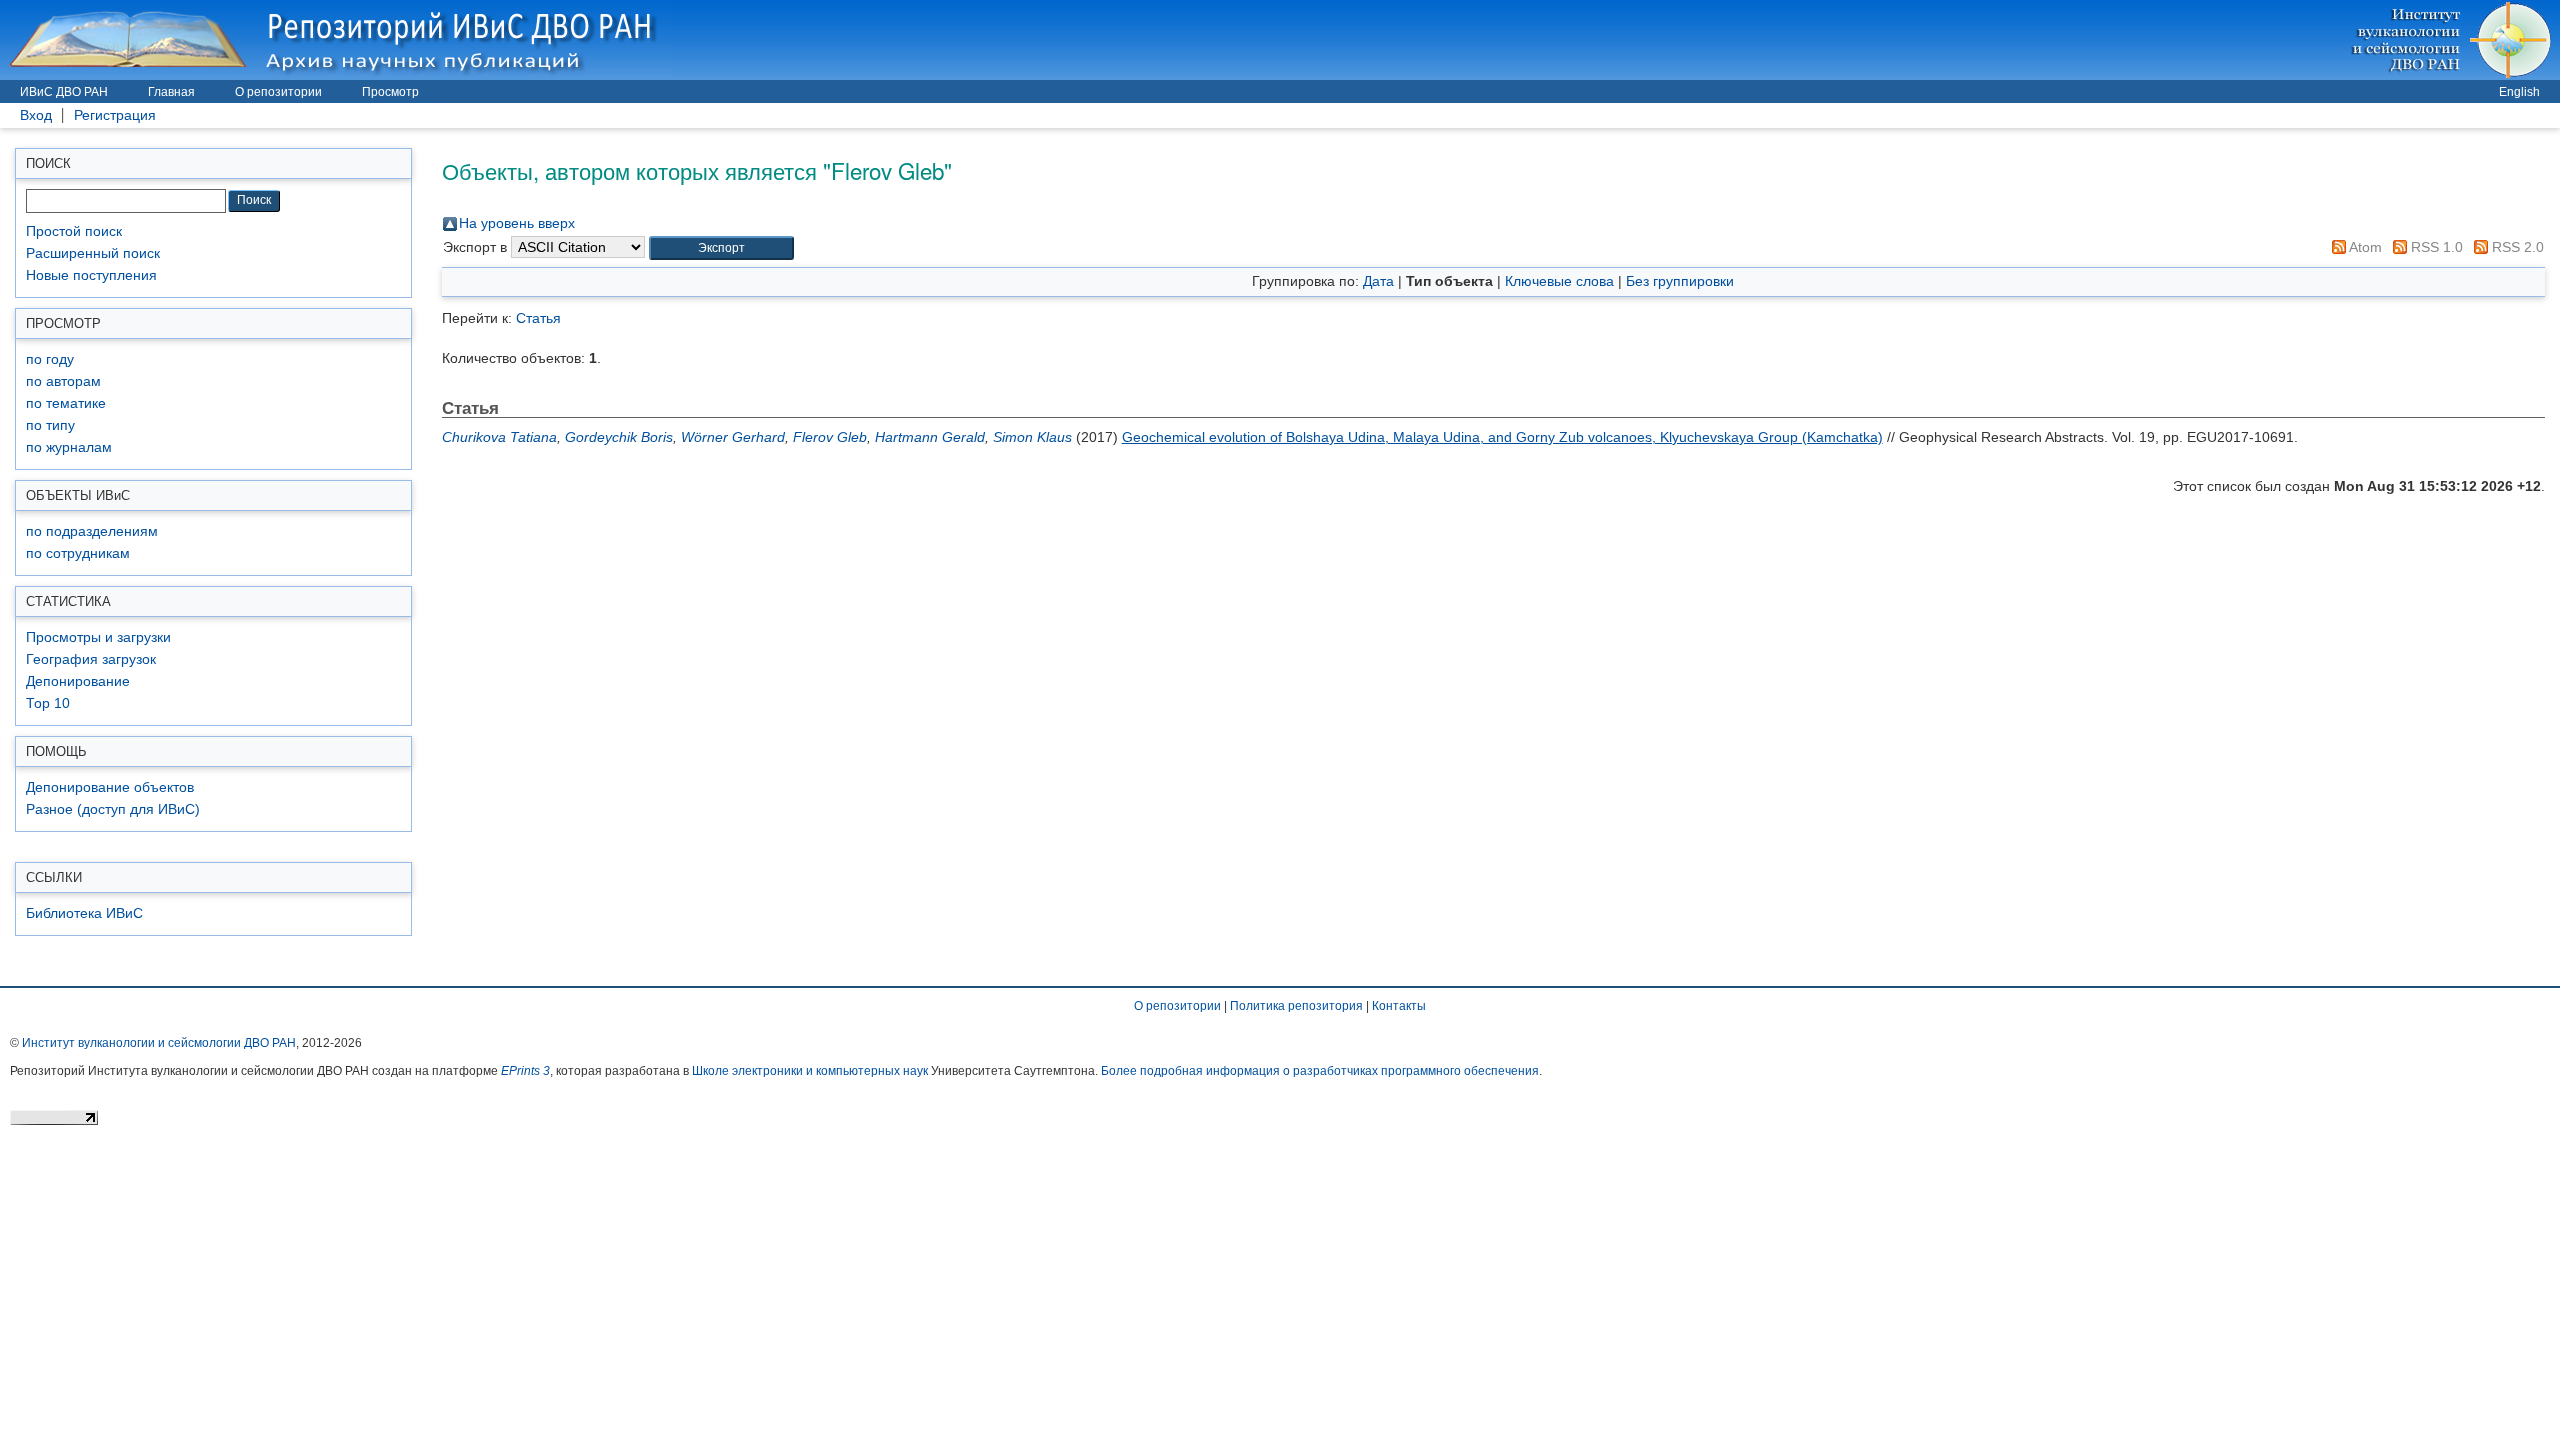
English (2519, 92)
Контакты (1399, 1006)
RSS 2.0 (2516, 247)
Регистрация (115, 115)
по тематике (66, 403)
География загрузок (91, 659)
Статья (538, 318)
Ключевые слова (1559, 281)
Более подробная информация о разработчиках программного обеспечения (1320, 1071)
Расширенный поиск (93, 253)
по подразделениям (92, 531)
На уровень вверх (517, 223)
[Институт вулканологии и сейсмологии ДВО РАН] (2454, 39)
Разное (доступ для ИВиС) (113, 809)
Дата (1378, 281)
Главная (171, 92)
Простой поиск (74, 231)
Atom (2364, 247)
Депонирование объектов (110, 787)
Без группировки (1680, 281)
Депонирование (78, 681)
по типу (50, 425)
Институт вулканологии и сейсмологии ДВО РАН (159, 1043)
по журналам (69, 447)
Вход (36, 115)
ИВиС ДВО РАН (64, 92)
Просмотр (390, 92)
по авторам (63, 381)
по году (50, 359)
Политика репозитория (1296, 1006)
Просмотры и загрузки (98, 637)
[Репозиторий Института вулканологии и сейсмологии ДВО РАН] (336, 39)
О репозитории (278, 92)
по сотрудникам (78, 553)
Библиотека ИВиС (84, 913)
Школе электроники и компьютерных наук (810, 1071)
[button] (721, 248)
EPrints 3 (525, 1071)
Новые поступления (91, 275)
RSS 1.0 (2435, 247)
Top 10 (48, 703)
